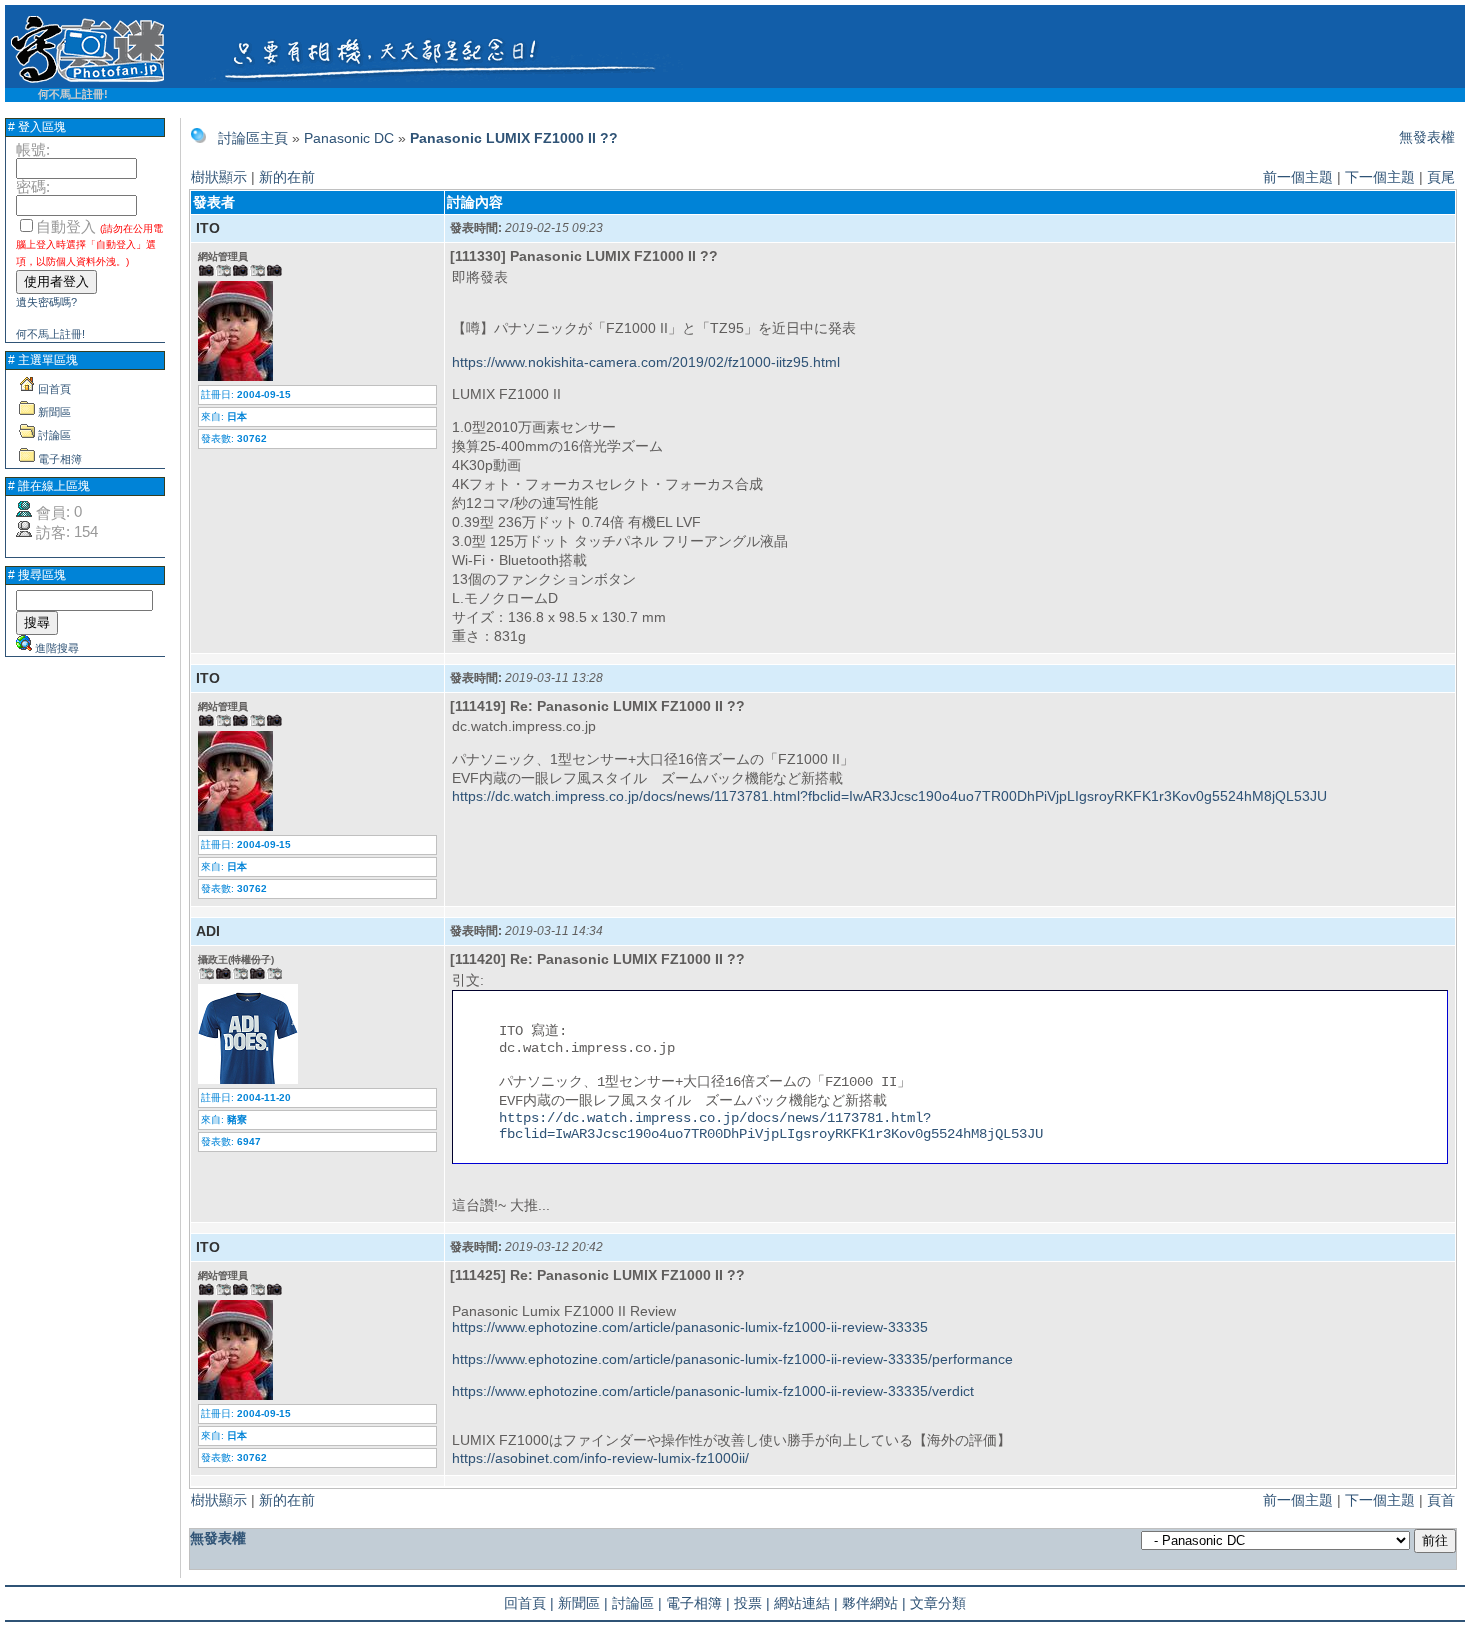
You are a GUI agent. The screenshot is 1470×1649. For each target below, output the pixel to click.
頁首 (1441, 1500)
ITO (208, 228)
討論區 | (637, 1603)
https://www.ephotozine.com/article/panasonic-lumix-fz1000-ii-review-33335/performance (732, 1359)
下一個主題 (1380, 177)
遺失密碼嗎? (46, 302)
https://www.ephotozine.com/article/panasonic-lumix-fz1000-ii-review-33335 (690, 1327)
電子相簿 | (698, 1603)
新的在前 (287, 177)
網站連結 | (806, 1603)
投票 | (752, 1603)
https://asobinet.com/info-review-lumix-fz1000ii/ (600, 1458)
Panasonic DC (349, 138)
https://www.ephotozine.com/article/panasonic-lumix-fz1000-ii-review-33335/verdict (713, 1391)
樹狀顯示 (219, 177)
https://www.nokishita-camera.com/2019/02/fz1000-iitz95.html (646, 362)
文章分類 (938, 1603)
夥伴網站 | (874, 1603)
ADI (208, 931)
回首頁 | (529, 1603)
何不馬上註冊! (73, 94)
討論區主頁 (253, 138)
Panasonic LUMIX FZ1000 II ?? (514, 138)
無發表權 (1427, 137)
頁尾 (1441, 177)
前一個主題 (1298, 177)
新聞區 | (583, 1603)
